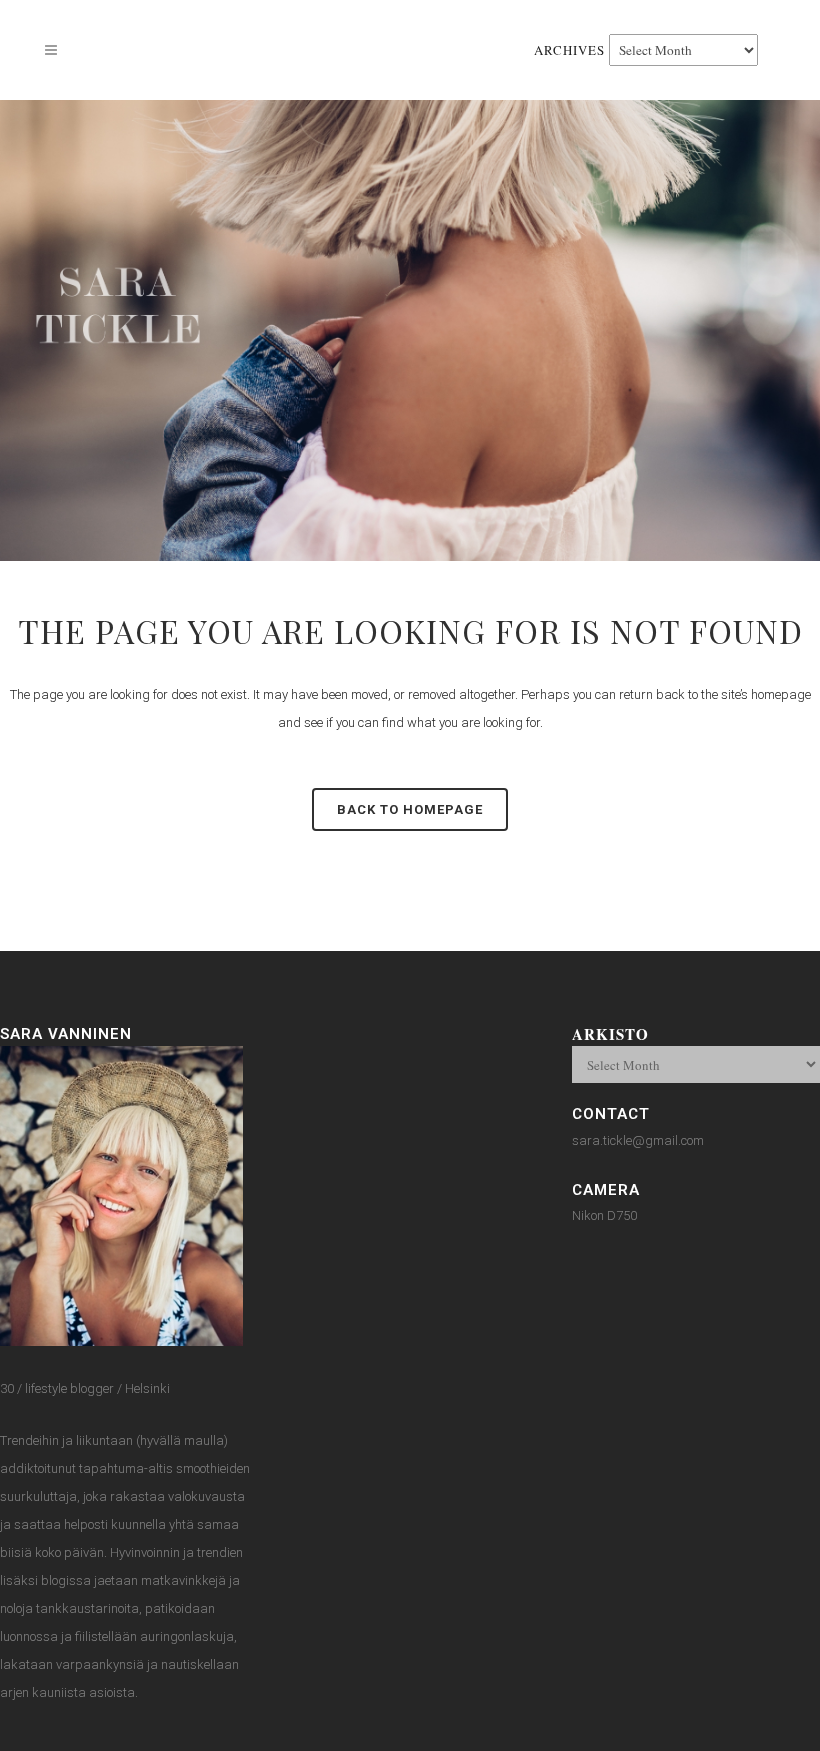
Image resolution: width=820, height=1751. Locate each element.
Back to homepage (410, 809)
